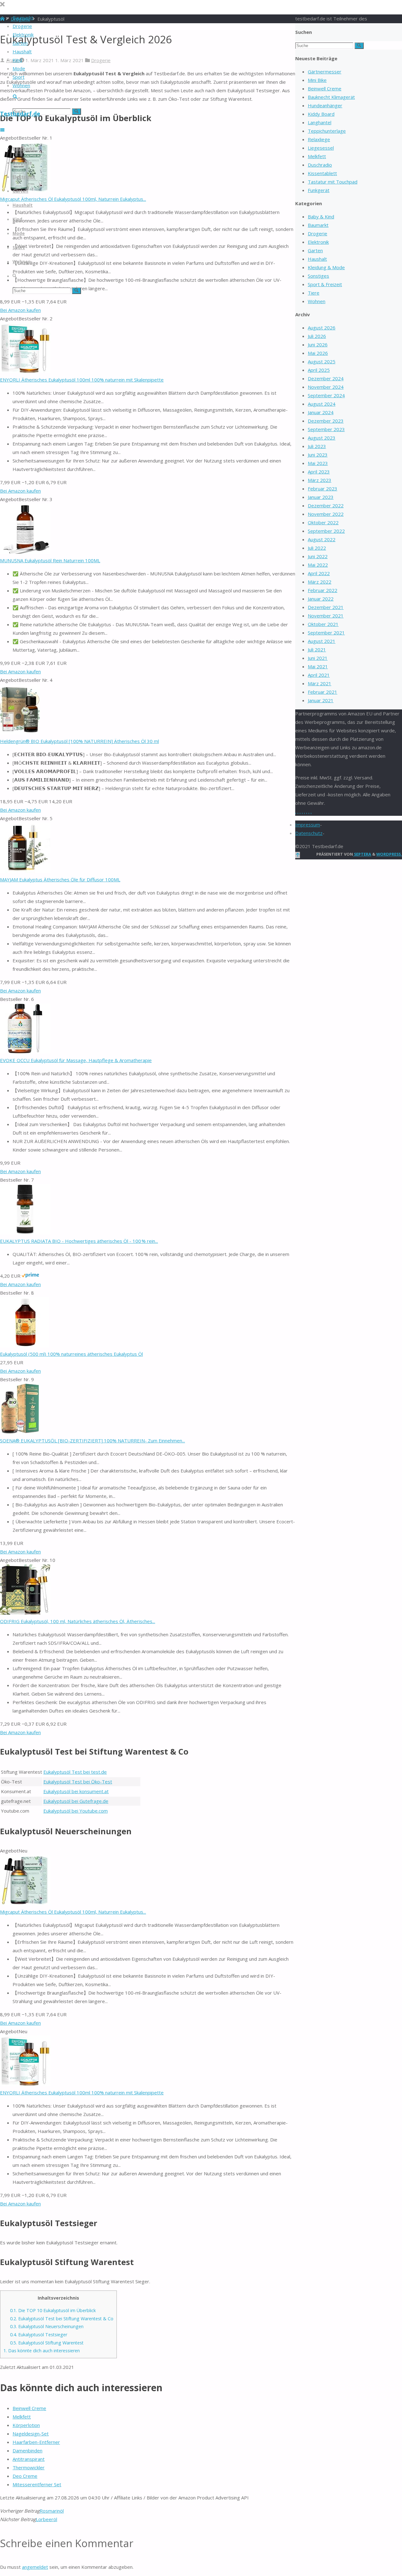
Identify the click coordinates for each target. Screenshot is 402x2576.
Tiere (314, 293)
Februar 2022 (323, 590)
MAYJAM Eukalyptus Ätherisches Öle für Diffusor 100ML (60, 879)
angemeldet (35, 2567)
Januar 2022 (321, 599)
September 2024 (326, 395)
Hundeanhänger (325, 105)
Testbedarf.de (20, 114)
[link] (15, 97)
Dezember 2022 (326, 505)
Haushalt (317, 259)
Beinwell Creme (29, 2408)
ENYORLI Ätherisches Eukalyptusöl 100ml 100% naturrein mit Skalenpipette (82, 380)
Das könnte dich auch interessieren (42, 2351)
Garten (315, 250)
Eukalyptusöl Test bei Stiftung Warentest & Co (62, 2319)
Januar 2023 (321, 497)
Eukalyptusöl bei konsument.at (76, 1791)
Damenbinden (27, 2450)
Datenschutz (309, 833)
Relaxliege (319, 139)
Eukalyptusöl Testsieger (39, 2335)
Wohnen (317, 301)
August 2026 (322, 328)
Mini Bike (317, 80)
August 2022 (322, 539)
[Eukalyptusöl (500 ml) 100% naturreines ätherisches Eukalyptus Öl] (24, 1345)
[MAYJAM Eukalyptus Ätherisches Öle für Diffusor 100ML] (25, 871)
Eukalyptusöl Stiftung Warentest (47, 2343)
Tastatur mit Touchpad (333, 182)
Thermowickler (29, 2467)
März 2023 (320, 480)
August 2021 (322, 641)
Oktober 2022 (323, 522)
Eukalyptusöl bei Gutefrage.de (76, 1801)
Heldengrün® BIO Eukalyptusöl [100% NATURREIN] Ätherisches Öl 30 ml (79, 741)
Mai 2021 (318, 666)
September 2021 (326, 633)
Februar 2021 (323, 692)
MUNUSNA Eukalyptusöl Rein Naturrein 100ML (50, 560)
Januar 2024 (321, 412)
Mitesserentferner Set (37, 2484)
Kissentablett (322, 173)
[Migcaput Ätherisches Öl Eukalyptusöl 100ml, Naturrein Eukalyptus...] (25, 1903)
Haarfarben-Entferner (36, 2442)
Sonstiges (318, 276)
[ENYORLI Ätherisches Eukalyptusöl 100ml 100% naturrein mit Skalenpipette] (25, 371)
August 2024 (322, 404)
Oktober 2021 (323, 624)
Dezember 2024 (326, 378)
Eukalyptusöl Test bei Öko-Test (78, 1782)
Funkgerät (319, 190)
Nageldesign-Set (31, 2434)
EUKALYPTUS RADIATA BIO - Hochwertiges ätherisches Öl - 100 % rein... (79, 1241)
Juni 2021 (318, 658)
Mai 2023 (318, 463)
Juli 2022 (317, 548)
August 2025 (322, 361)
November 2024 (326, 387)
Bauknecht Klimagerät (331, 97)
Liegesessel (321, 148)
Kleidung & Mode (326, 267)
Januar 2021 (321, 700)
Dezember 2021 (326, 607)
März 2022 (320, 582)
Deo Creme (25, 2476)
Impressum (308, 825)
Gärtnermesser (325, 72)
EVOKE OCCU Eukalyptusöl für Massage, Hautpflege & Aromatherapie (76, 1060)
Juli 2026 (317, 336)
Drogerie (101, 60)
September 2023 (326, 429)
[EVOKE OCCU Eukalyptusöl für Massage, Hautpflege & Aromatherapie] (25, 1052)
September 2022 (326, 531)
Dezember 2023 (326, 421)
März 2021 (320, 683)
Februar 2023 (323, 489)
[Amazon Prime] (30, 1276)
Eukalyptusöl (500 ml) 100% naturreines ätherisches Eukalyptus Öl (71, 1354)
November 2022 (326, 514)
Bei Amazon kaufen (20, 310)
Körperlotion (26, 2425)
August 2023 (322, 438)
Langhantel (320, 122)
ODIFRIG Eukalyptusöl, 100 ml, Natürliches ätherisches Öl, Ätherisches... (78, 1621)
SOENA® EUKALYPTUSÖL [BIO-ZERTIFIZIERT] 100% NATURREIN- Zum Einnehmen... (92, 1440)
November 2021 (326, 616)
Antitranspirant (29, 2459)
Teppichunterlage (327, 131)
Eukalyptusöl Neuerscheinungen (47, 2326)
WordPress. (389, 854)
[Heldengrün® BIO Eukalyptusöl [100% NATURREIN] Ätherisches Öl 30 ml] (20, 733)
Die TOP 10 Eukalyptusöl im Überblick (53, 2310)
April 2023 (319, 472)
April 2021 (319, 675)
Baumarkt (318, 225)
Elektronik (318, 242)
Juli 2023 (317, 446)
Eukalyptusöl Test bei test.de (75, 1772)
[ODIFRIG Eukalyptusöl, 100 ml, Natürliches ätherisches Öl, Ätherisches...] (25, 1613)
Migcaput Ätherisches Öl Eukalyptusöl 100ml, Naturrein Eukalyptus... (73, 199)
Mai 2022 (318, 565)
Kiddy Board (321, 114)
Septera (362, 854)
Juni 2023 (318, 455)
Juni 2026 (318, 345)
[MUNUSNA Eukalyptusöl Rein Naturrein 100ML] (25, 552)
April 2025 (319, 370)
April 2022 (319, 573)
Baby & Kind (321, 216)
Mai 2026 (318, 353)
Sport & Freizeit (325, 284)
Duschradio (320, 165)
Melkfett (22, 2417)
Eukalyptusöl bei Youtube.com (76, 1811)
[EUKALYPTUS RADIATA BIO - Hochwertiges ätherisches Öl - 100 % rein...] (25, 1232)
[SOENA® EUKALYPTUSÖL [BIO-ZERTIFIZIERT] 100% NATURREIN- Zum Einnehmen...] (20, 1432)
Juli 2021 (317, 649)
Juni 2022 (318, 556)
